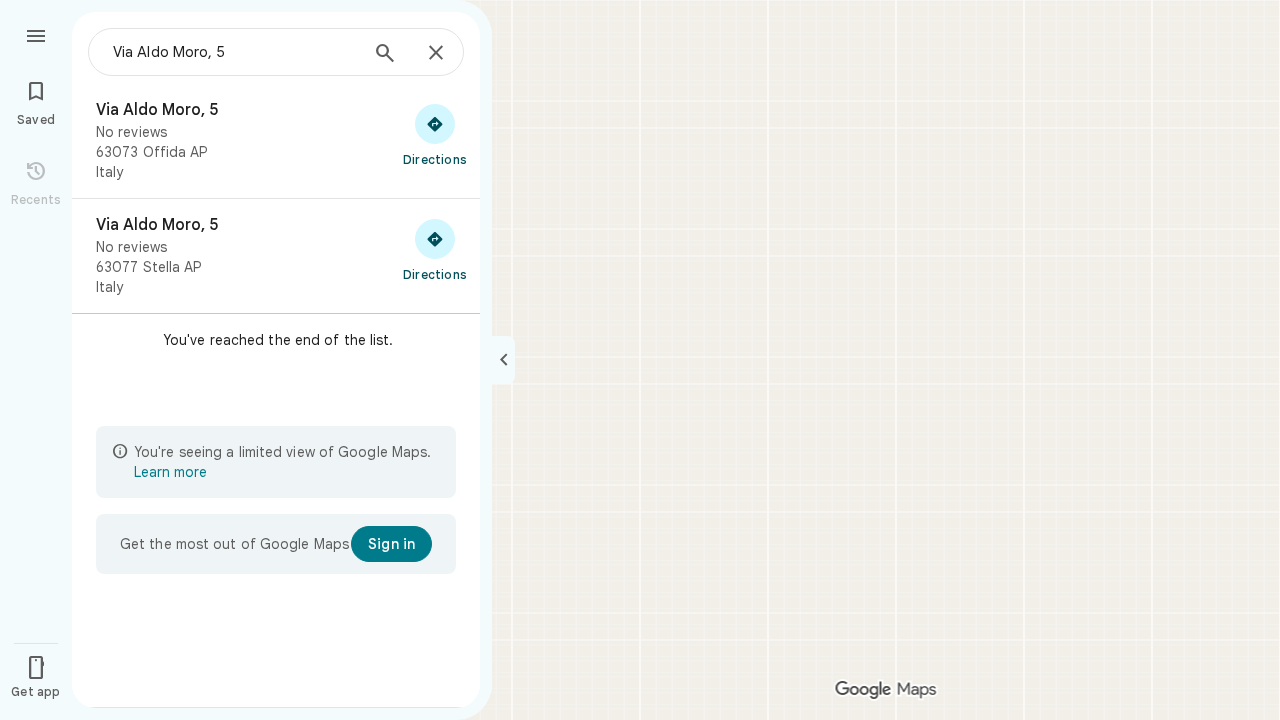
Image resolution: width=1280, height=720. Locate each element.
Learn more (170, 472)
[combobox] (235, 52)
